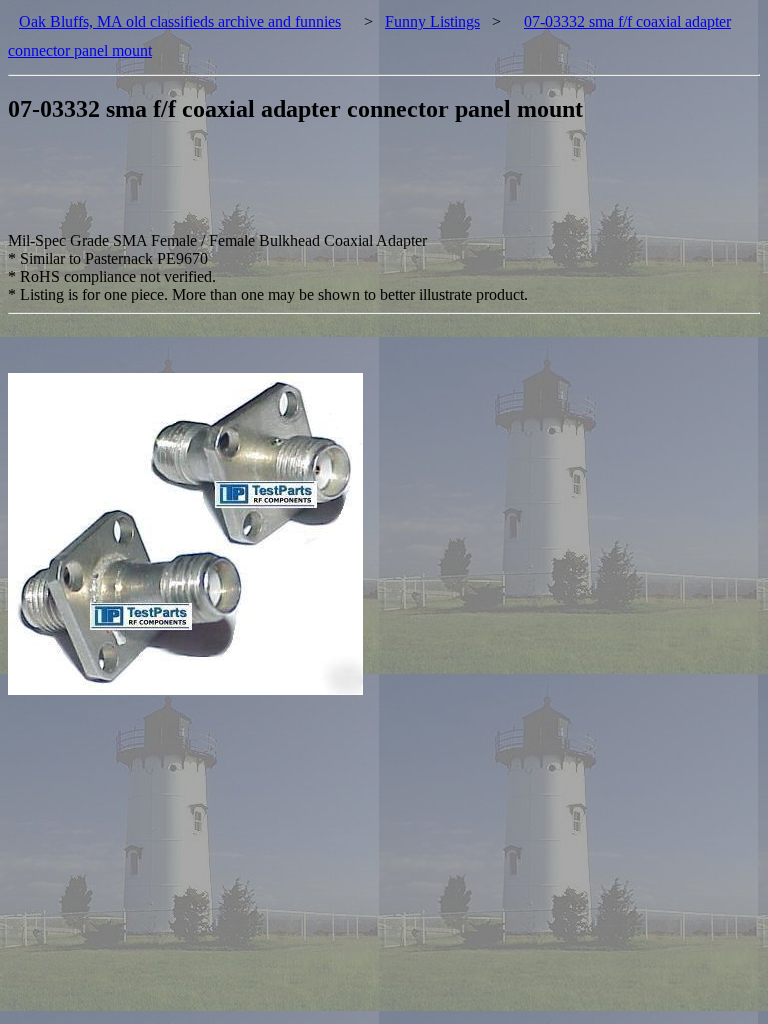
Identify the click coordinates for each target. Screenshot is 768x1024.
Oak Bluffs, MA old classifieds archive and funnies (180, 21)
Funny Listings (432, 21)
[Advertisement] (372, 187)
